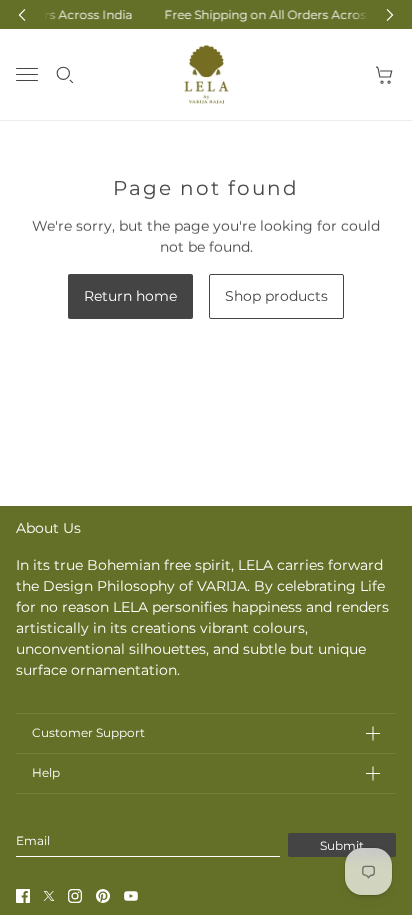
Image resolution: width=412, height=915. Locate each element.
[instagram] (75, 896)
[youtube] (131, 896)
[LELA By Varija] (206, 74)
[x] (49, 896)
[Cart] (385, 75)
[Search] (65, 75)
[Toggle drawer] (27, 74)
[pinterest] (103, 896)
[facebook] (23, 896)
